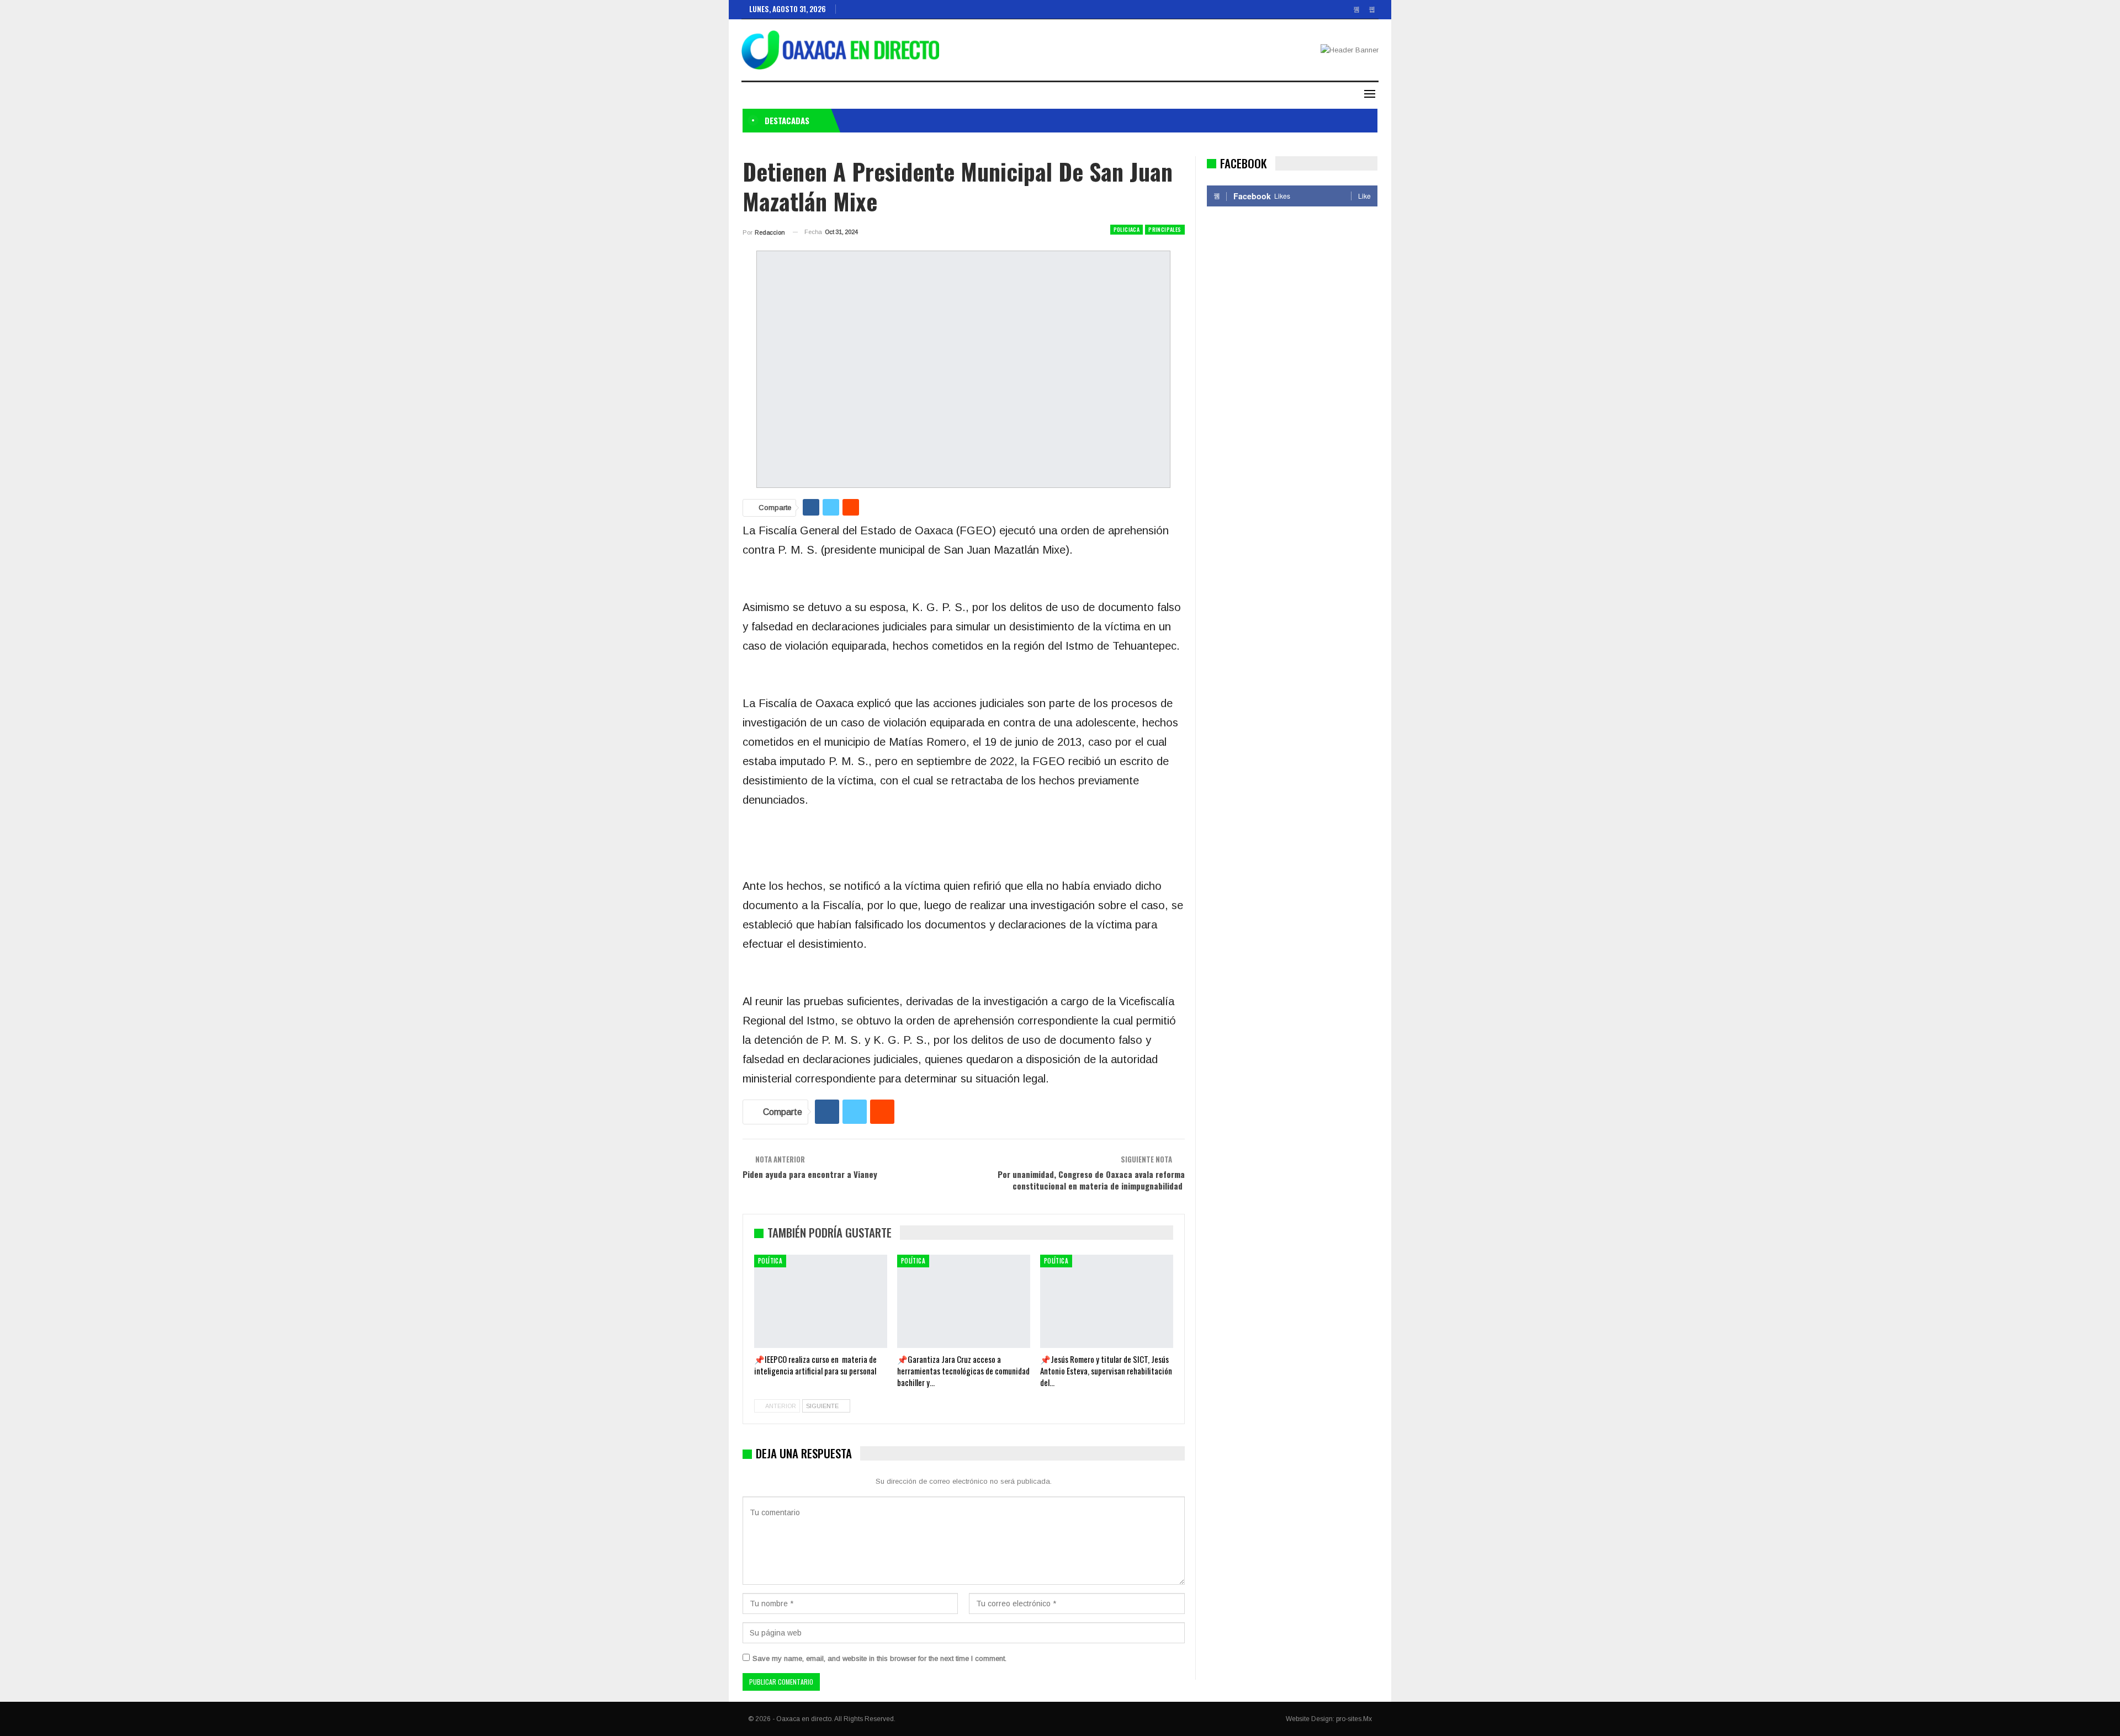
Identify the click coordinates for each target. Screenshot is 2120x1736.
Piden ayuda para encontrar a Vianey (810, 1174)
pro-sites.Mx (1354, 1719)
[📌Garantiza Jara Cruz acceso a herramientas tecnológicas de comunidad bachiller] (964, 1301)
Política (770, 1261)
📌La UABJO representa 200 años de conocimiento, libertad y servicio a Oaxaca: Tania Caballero (998, 120)
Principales (1165, 229)
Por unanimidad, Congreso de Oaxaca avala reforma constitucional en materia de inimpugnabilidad (1091, 1180)
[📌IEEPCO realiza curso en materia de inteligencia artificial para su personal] (821, 1301)
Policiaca (1127, 229)
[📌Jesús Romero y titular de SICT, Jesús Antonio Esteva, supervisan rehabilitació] (1107, 1301)
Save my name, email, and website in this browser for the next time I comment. (879, 1658)
